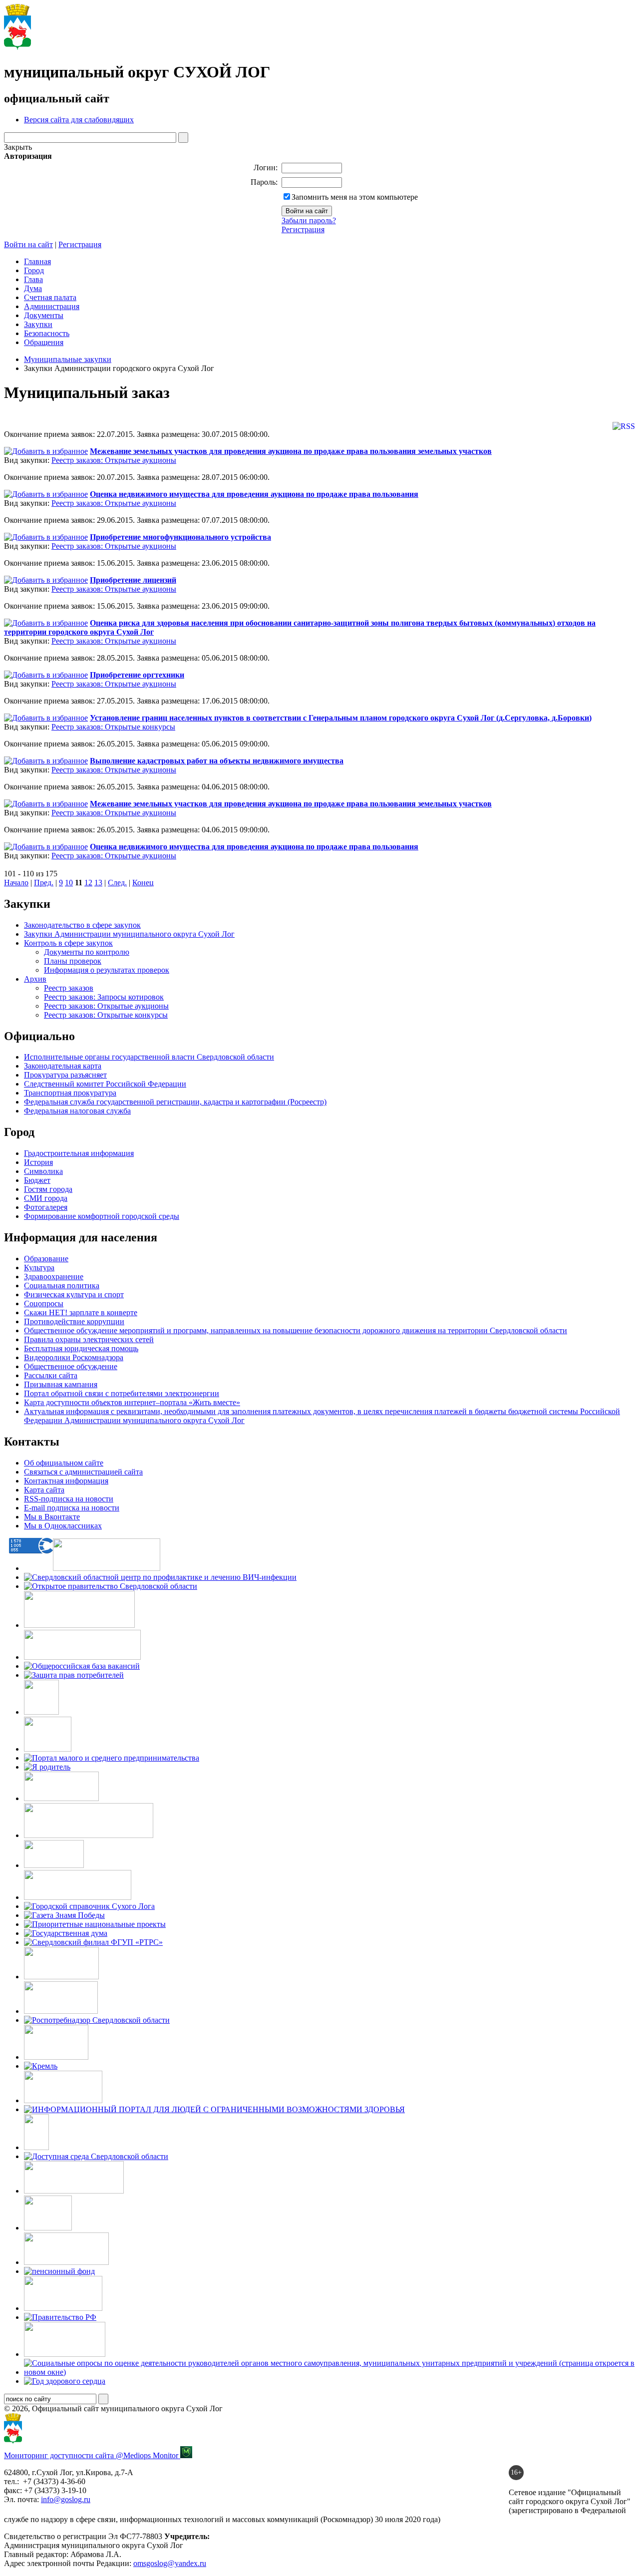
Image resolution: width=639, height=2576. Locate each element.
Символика (43, 1171)
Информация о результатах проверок (107, 970)
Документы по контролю (87, 952)
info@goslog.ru (66, 2499)
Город (34, 270)
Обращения (44, 342)
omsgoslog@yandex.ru (170, 2563)
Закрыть (18, 147)
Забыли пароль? (309, 220)
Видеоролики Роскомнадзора (74, 1357)
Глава (33, 279)
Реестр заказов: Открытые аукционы (114, 460)
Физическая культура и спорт (74, 1294)
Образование (46, 1259)
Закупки (38, 324)
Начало (16, 883)
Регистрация (303, 229)
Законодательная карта (63, 1066)
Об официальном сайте (64, 1463)
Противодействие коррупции (74, 1321)
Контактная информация (66, 1481)
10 (69, 883)
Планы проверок (73, 961)
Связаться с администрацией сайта (83, 1472)
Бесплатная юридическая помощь (81, 1348)
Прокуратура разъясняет (65, 1075)
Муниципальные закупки (68, 359)
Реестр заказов (69, 988)
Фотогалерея (46, 1207)
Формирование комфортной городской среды (102, 1216)
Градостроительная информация (79, 1153)
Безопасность (47, 333)
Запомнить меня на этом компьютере (355, 197)
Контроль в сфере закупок (68, 943)
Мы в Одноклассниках (63, 1526)
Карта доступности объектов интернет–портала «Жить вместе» (132, 1402)
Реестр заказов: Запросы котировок (104, 997)
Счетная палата (50, 297)
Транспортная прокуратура (70, 1093)
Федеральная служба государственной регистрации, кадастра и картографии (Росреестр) (175, 1102)
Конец (143, 883)
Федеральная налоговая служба (77, 1111)
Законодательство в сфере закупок (82, 925)
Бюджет (37, 1180)
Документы (44, 315)
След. (117, 883)
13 (98, 883)
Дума (33, 288)
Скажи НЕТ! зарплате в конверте (81, 1312)
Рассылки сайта (51, 1375)
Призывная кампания (61, 1384)
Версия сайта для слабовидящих (79, 120)
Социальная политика (62, 1286)
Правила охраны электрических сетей (89, 1339)
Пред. (44, 883)
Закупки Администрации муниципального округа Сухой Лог (129, 934)
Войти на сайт (28, 244)
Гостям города (48, 1189)
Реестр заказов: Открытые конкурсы (113, 727)
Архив (35, 979)
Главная (37, 261)
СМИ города (46, 1198)
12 (88, 883)
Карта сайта (44, 1490)
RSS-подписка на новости (69, 1499)
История (38, 1162)
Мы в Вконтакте (52, 1517)
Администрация (52, 306)
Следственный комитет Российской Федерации (105, 1084)
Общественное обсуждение (71, 1366)
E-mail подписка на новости (72, 1508)
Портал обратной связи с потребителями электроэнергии (122, 1393)
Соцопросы (44, 1303)
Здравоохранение (54, 1277)
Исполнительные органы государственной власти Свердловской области (149, 1057)
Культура (39, 1268)
